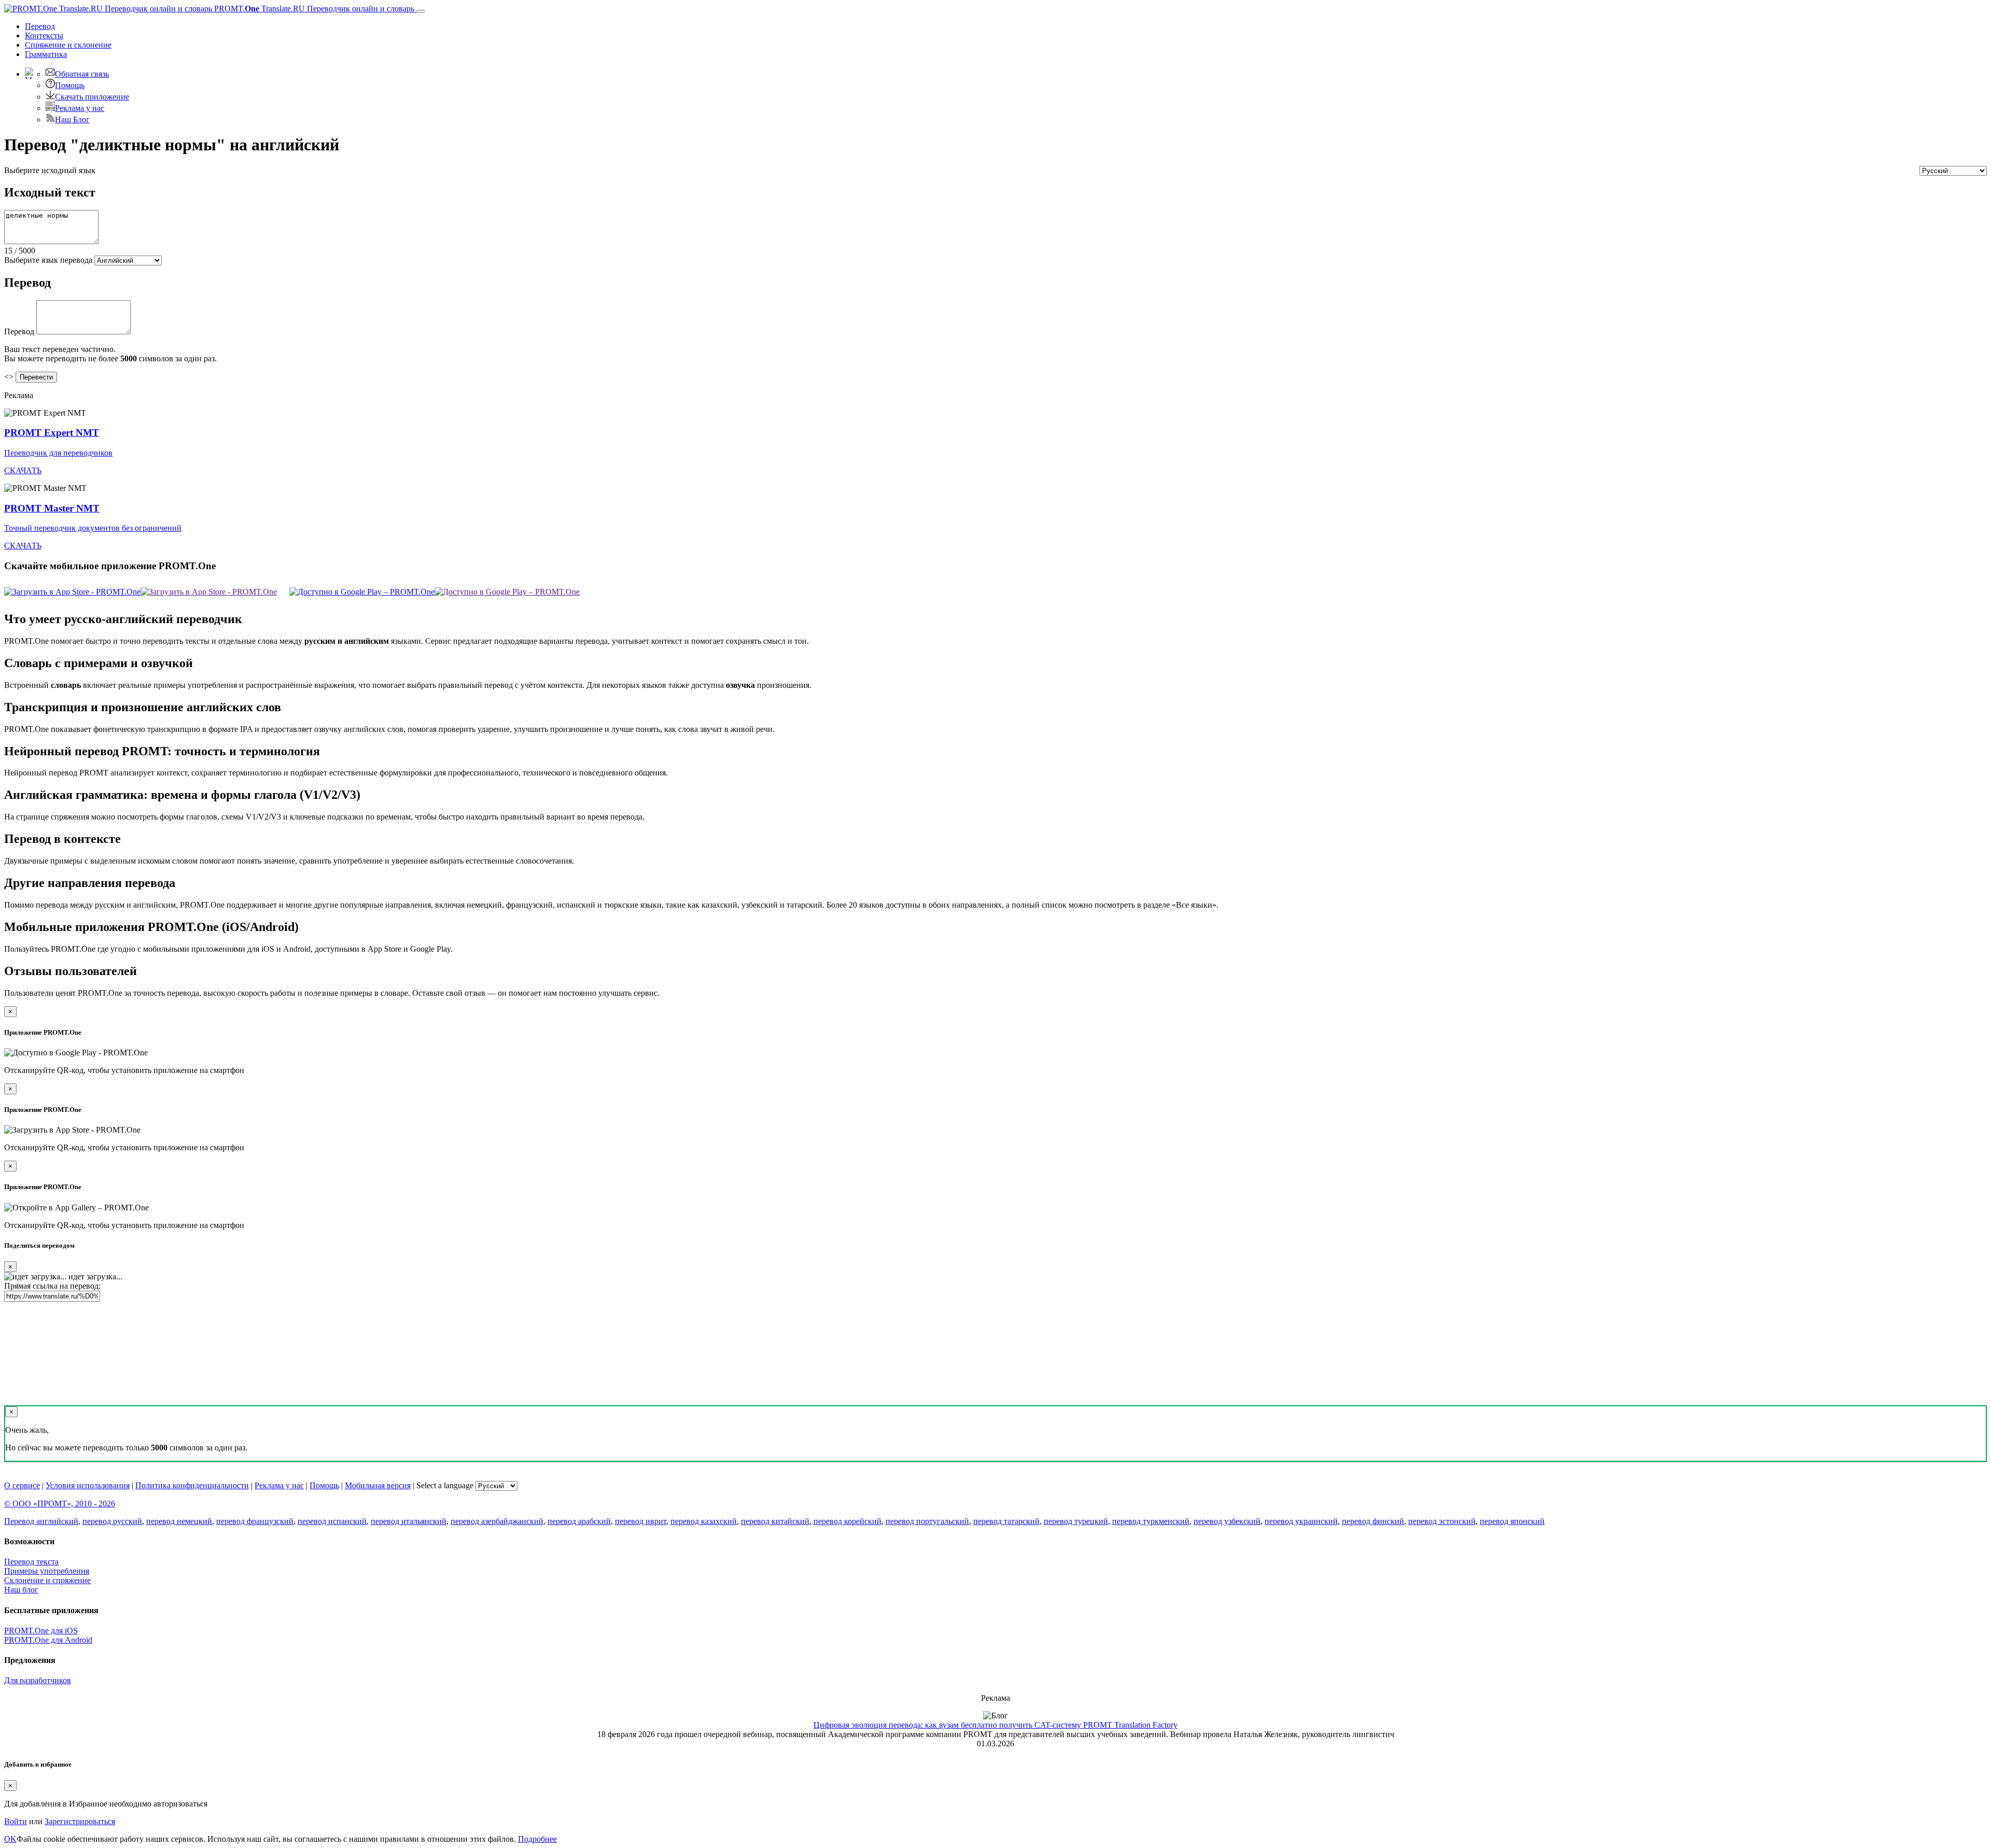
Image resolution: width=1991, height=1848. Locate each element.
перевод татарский (1006, 1521)
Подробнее (537, 1839)
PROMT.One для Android (48, 1640)
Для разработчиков (38, 1680)
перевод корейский (847, 1521)
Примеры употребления (47, 1571)
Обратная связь (82, 74)
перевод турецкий (1076, 1521)
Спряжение (68, 45)
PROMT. (313, 9)
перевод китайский (775, 1521)
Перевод (40, 26)
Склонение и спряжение (47, 1580)
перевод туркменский (1151, 1521)
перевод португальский (927, 1521)
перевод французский (255, 1521)
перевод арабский (579, 1521)
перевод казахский (704, 1521)
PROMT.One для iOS (41, 1631)
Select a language (445, 1485)
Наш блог (21, 1590)
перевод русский (112, 1521)
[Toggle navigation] (420, 11)
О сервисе (22, 1485)
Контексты (44, 36)
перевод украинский (1301, 1521)
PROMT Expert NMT (52, 433)
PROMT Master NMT (52, 508)
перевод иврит (641, 1521)
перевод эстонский (1442, 1521)
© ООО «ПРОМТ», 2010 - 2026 (60, 1504)
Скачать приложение (92, 97)
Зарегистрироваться (80, 1821)
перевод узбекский (1227, 1521)
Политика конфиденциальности (192, 1485)
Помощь (70, 85)
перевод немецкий (179, 1521)
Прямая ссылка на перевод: (52, 1286)
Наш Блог (72, 119)
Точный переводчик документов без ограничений (93, 528)
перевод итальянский (409, 1521)
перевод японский (1512, 1521)
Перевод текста (31, 1562)
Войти (16, 1821)
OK (10, 1839)
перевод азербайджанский (497, 1521)
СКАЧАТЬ (23, 470)
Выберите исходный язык (50, 170)
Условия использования (88, 1485)
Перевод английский (41, 1521)
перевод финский (1373, 1521)
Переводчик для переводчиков (58, 453)
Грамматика (46, 54)
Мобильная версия (378, 1485)
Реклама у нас (80, 108)
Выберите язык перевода (48, 260)
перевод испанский (332, 1521)
